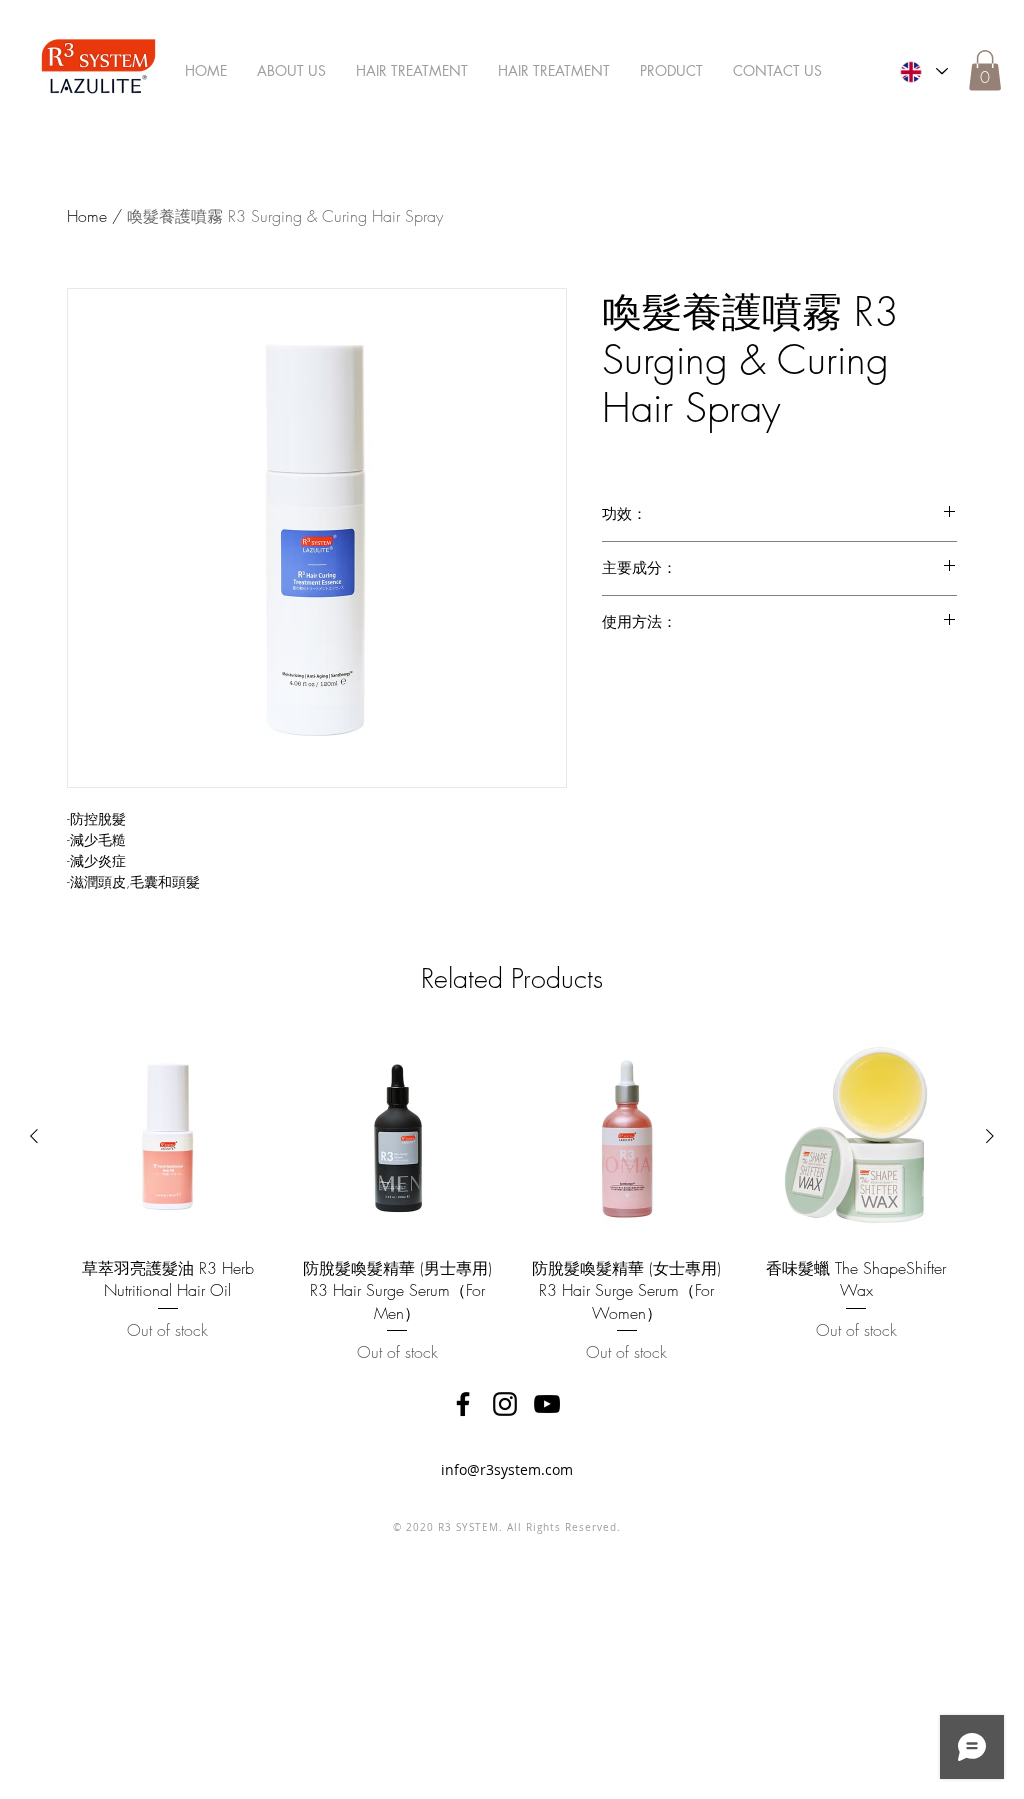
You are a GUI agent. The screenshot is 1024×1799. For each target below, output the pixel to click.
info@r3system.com (507, 1469)
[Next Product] (990, 1136)
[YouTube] (547, 1404)
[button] (985, 70)
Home (87, 216)
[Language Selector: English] (923, 71)
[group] (512, 1198)
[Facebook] (463, 1404)
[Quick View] (168, 1137)
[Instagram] (505, 1404)
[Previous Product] (34, 1136)
